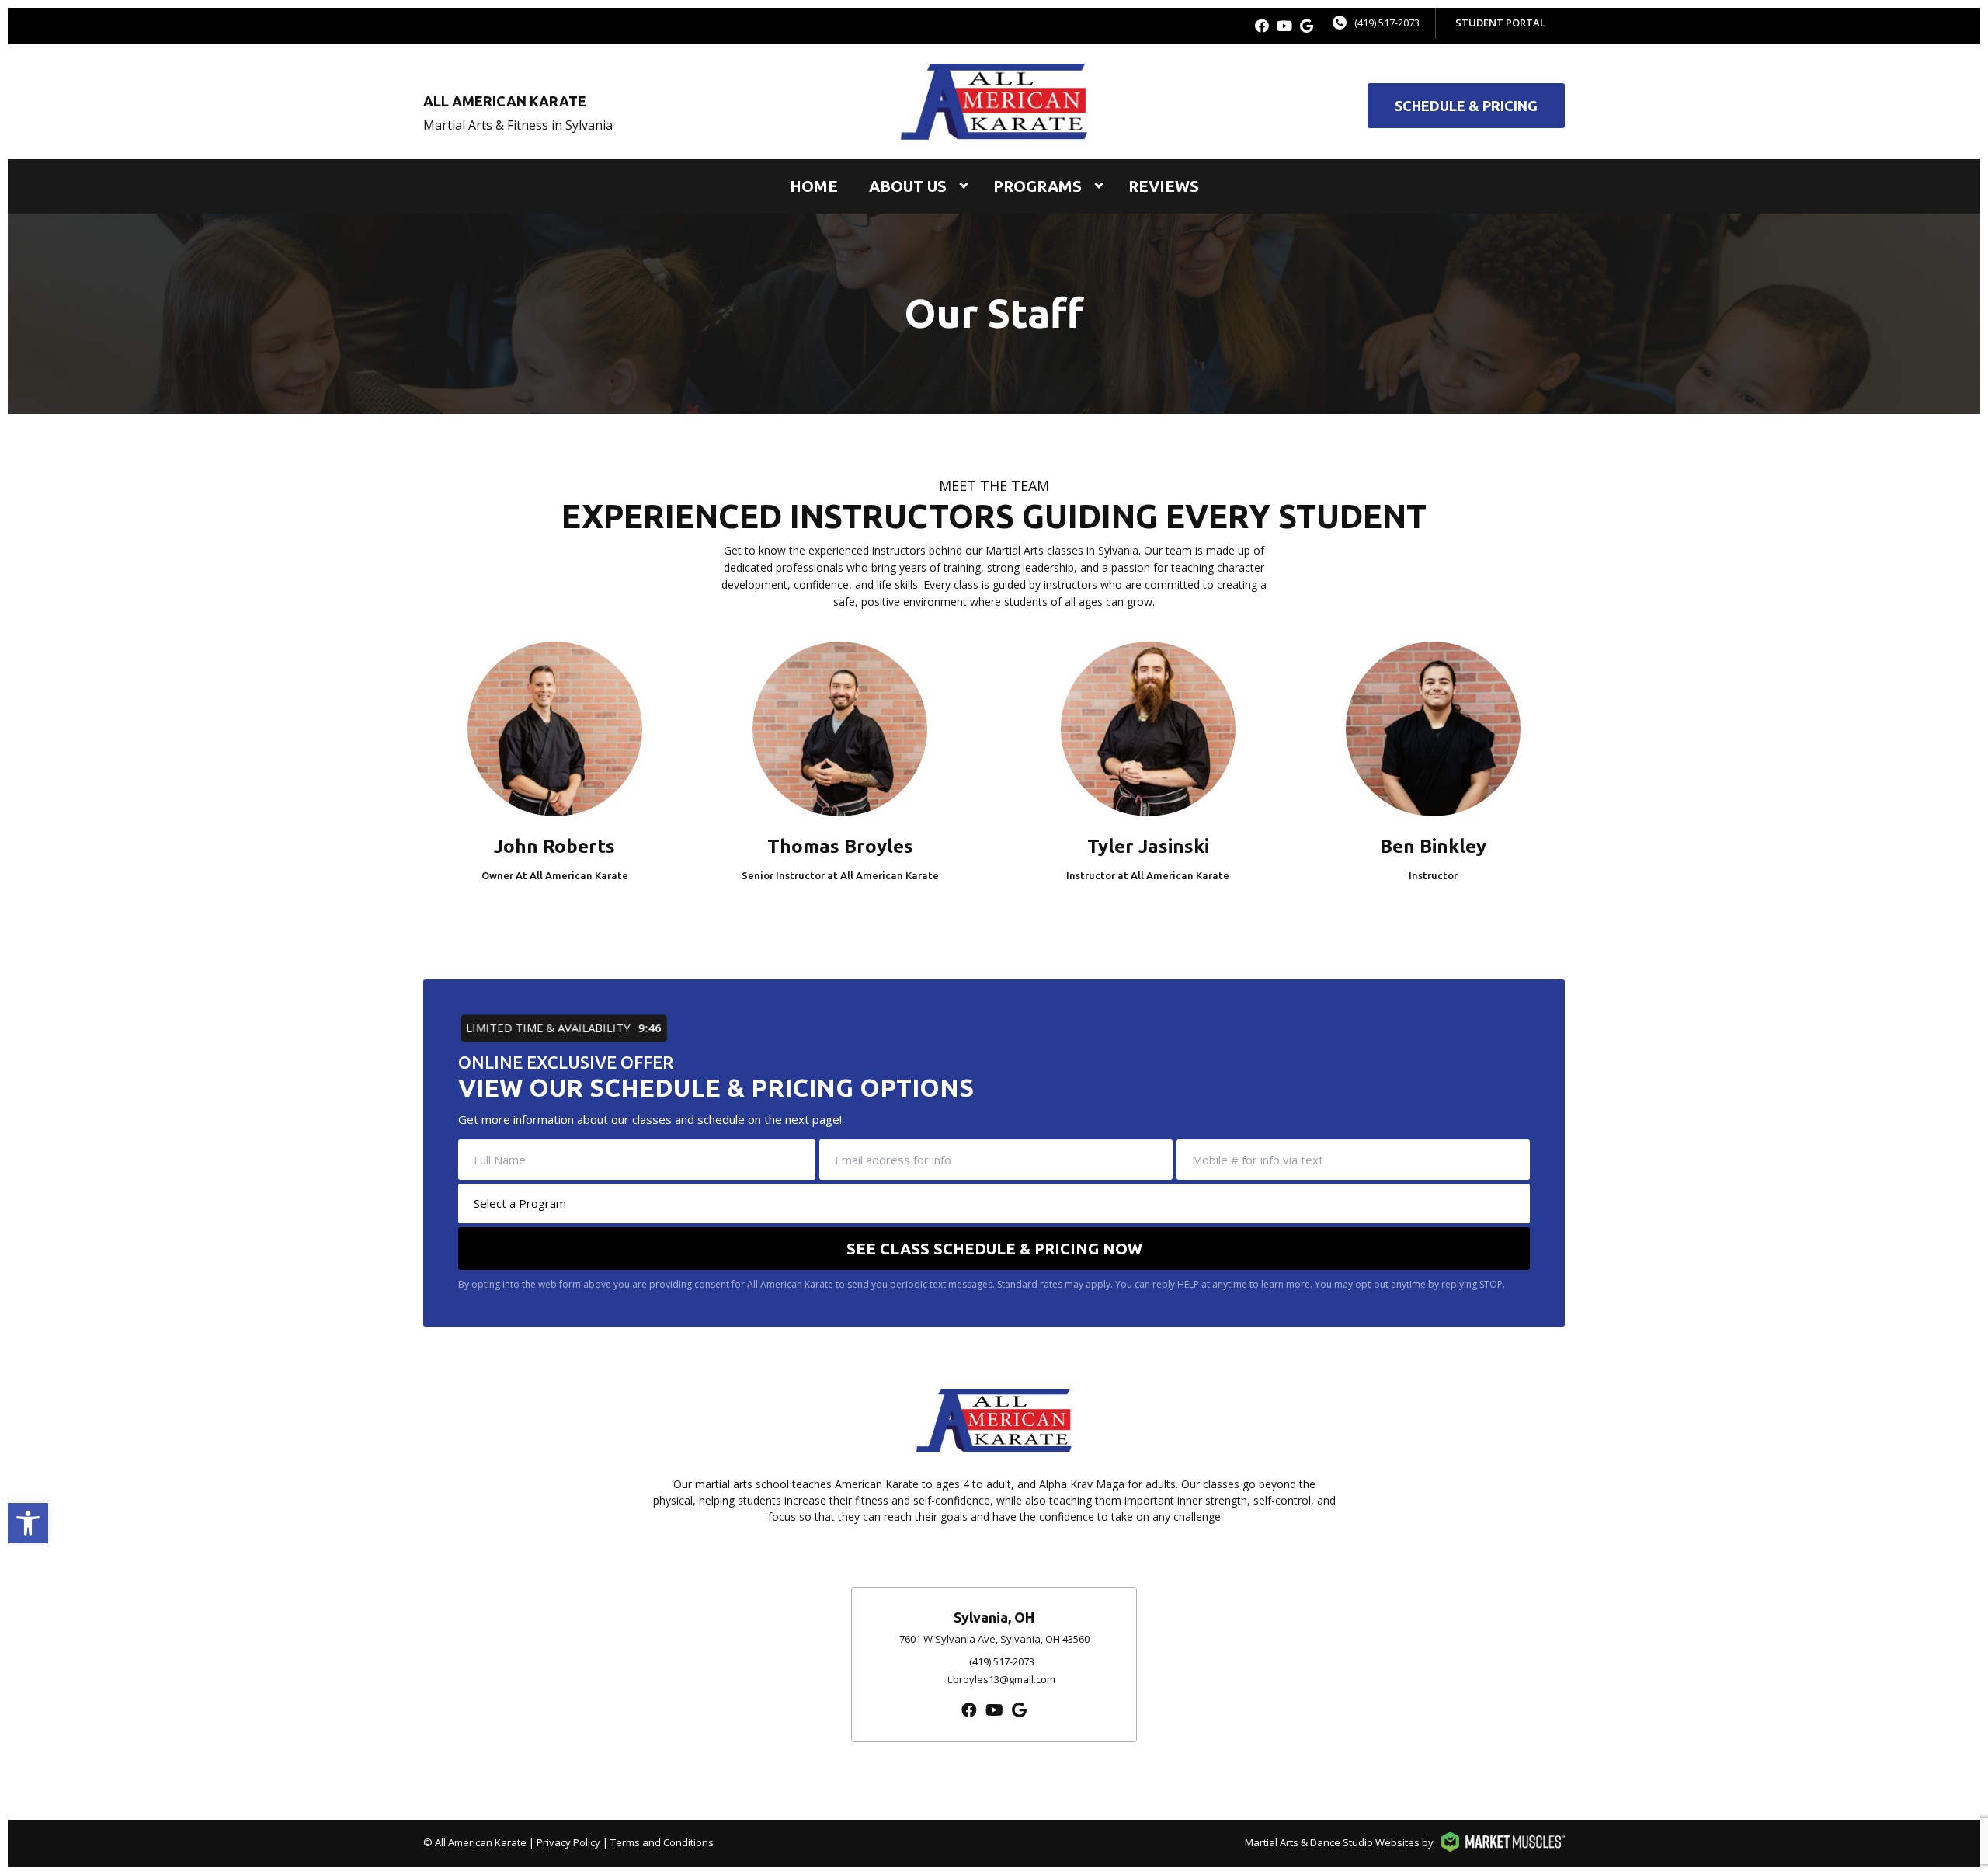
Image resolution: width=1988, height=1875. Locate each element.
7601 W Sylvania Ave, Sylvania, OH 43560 (994, 1639)
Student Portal (1500, 23)
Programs (1037, 186)
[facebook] (1262, 26)
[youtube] (1284, 26)
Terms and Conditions (662, 1842)
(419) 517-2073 (1387, 23)
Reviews (1164, 186)
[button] (28, 1523)
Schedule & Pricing (1466, 106)
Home (814, 186)
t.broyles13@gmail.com (1001, 1679)
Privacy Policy (568, 1842)
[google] (1307, 26)
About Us (908, 186)
